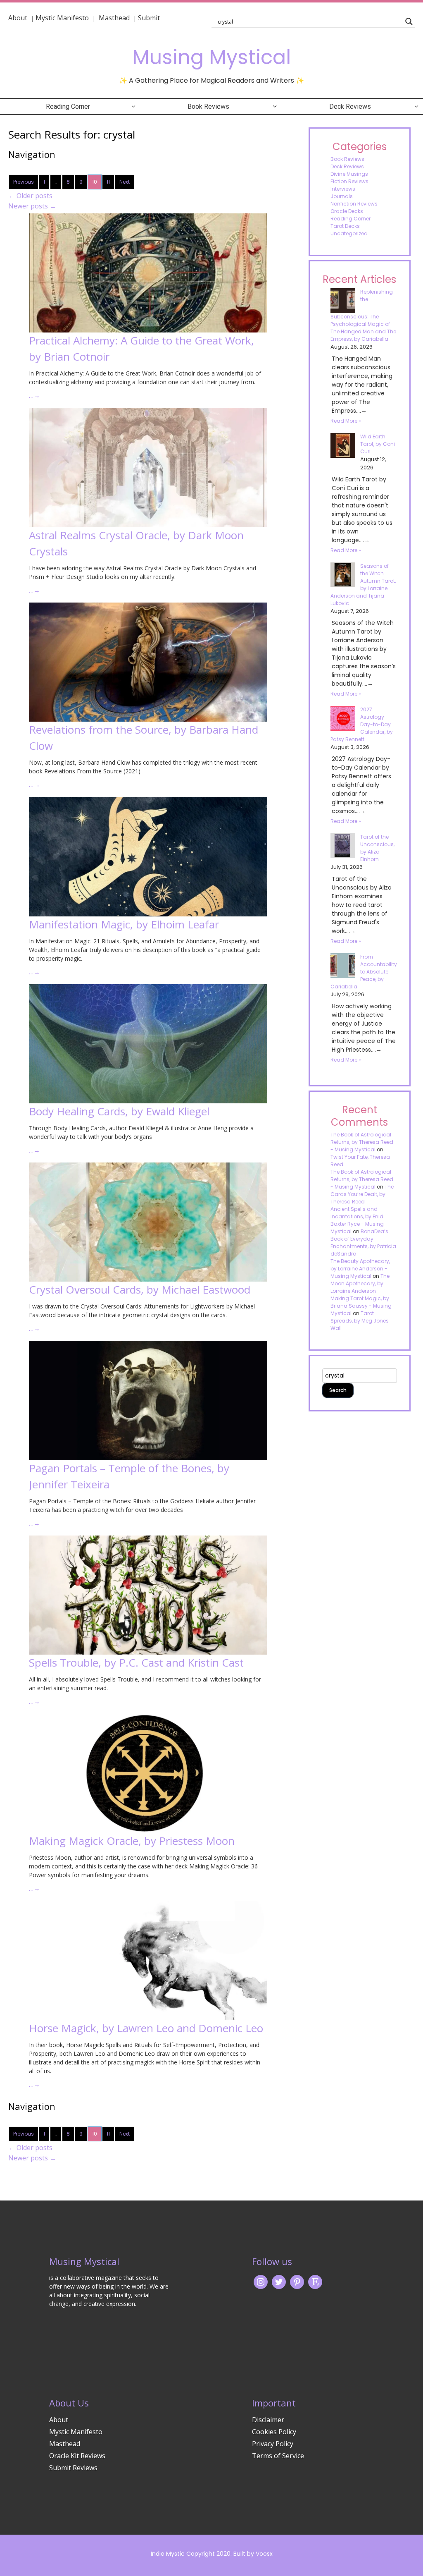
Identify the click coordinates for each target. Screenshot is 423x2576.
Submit (149, 18)
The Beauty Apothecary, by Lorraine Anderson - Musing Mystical (360, 1269)
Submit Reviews (73, 2468)
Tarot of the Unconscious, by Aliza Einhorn (377, 848)
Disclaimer (268, 2420)
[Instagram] (261, 2281)
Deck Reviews (350, 106)
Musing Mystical (211, 57)
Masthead (115, 18)
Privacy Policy (273, 2444)
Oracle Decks (347, 211)
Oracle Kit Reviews (77, 2456)
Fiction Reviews (349, 181)
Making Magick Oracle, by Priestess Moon (132, 1841)
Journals (342, 196)
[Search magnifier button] (409, 22)
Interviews (343, 189)
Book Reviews (208, 106)
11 (108, 182)
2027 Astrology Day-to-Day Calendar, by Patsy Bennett (362, 724)
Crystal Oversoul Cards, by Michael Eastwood (140, 1289)
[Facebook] (297, 2281)
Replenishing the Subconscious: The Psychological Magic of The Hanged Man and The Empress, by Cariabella (363, 315)
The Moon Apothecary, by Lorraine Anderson (360, 1283)
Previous (24, 182)
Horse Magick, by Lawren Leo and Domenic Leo (146, 2028)
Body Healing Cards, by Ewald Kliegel (119, 1111)
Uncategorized (349, 233)
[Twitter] (279, 2281)
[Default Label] (315, 2281)
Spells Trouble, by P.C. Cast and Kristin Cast (136, 1662)
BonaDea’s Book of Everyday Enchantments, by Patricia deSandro (363, 1243)
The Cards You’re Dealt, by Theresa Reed (362, 1194)
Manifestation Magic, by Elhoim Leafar (124, 924)
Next (125, 182)
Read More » (346, 421)
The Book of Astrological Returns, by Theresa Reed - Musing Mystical (362, 1142)
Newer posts (32, 206)
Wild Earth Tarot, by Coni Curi (378, 444)
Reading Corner (68, 106)
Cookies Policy (274, 2432)
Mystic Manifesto (62, 18)
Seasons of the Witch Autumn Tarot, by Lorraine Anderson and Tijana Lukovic (363, 585)
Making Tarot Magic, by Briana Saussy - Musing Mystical (361, 1306)
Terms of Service (278, 2456)
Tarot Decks (345, 226)
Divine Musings (349, 174)
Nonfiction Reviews (354, 204)
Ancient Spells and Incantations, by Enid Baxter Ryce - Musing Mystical (357, 1220)
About (18, 18)
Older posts (30, 196)
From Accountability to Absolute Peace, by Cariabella (364, 972)
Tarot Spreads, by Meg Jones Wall (360, 1321)
